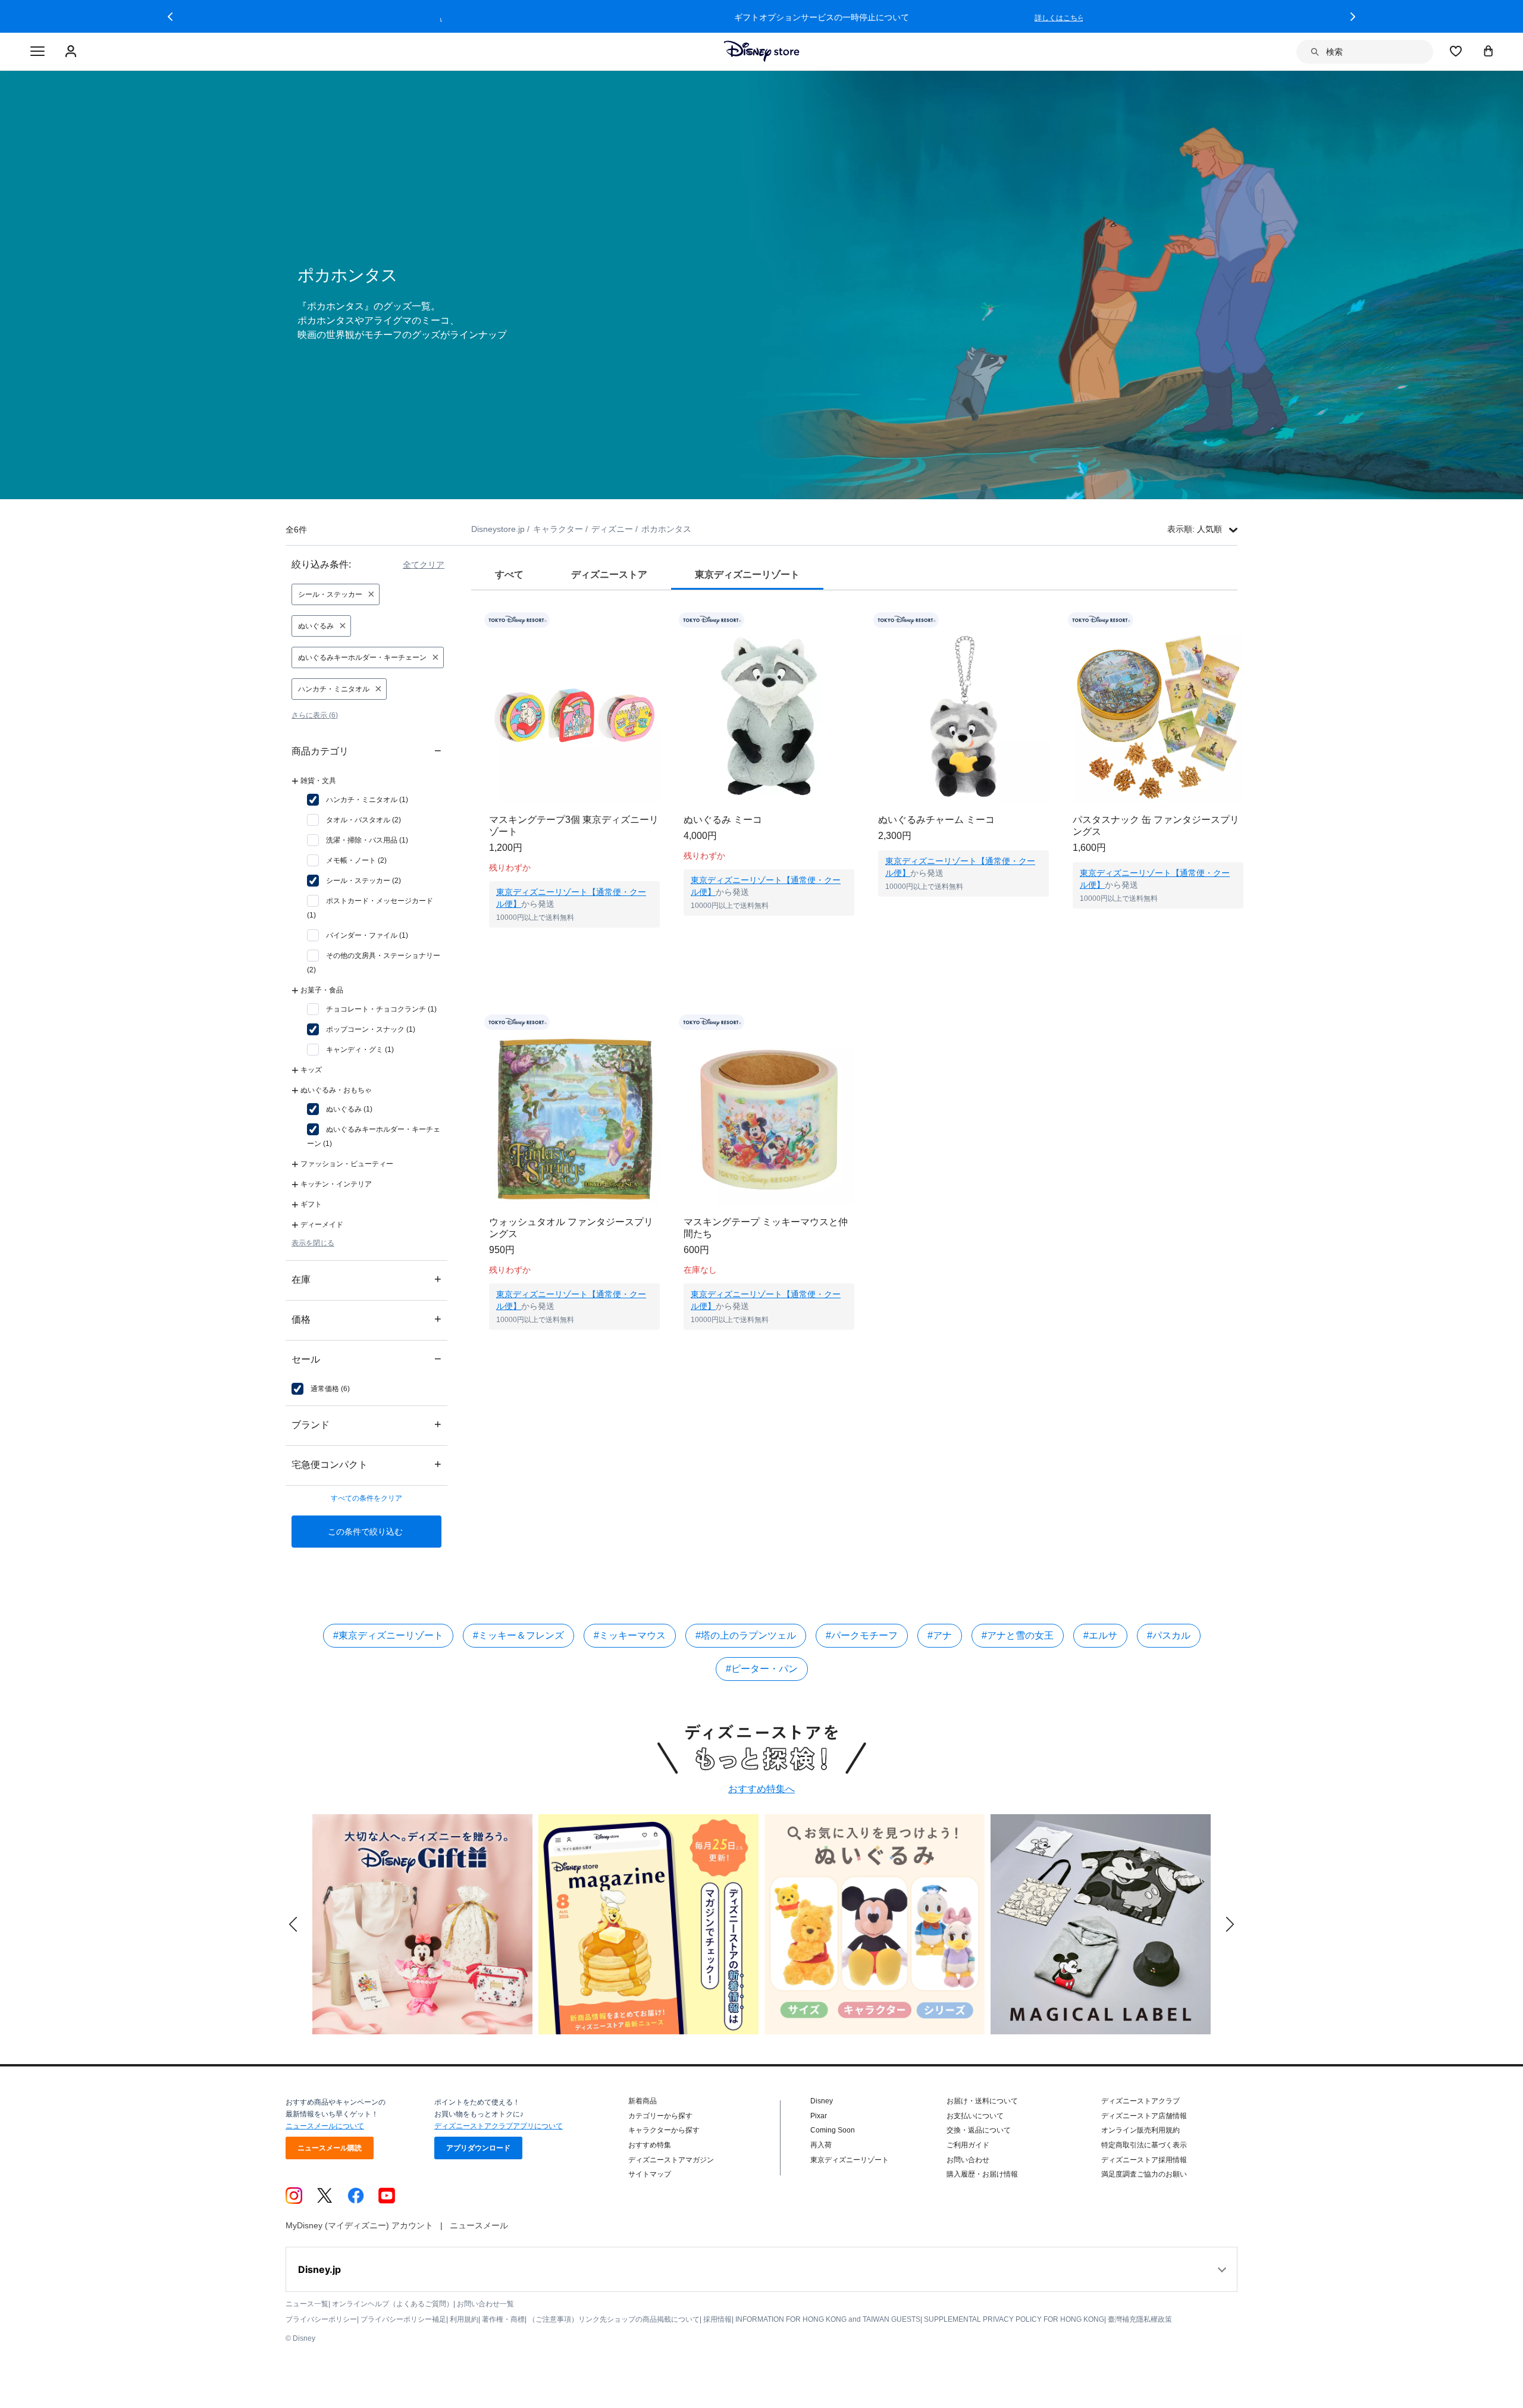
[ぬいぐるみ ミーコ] (769, 717)
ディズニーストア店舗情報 (1144, 2116)
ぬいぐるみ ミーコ (723, 820)
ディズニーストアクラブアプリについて (499, 2126)
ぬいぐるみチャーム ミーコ (936, 820)
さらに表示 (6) (315, 715)
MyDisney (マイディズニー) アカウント (359, 2225)
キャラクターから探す (664, 2130)
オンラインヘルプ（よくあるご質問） (393, 2304)
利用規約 (464, 2319)
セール (366, 1359)
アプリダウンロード (478, 2148)
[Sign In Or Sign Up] (72, 52)
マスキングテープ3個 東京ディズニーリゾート (574, 826)
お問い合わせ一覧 (485, 2304)
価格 (366, 1319)
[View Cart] (1488, 51)
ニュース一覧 (307, 2304)
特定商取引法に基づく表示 (1144, 2145)
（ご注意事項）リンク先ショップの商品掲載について (614, 2319)
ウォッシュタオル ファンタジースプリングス (571, 1228)
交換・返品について (979, 2130)
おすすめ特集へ (761, 1789)
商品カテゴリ (366, 751)
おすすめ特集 (650, 2145)
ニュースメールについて (325, 2126)
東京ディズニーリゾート (850, 2160)
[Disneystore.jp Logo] (762, 51)
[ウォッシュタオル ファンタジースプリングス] (574, 1119)
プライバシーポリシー (321, 2319)
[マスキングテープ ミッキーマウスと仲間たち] (769, 1119)
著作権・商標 (503, 2319)
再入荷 (821, 2145)
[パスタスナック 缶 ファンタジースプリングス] (1158, 717)
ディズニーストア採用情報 (1144, 2160)
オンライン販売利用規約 (1140, 2130)
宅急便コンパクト (366, 1464)
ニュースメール (479, 2225)
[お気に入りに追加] (658, 620)
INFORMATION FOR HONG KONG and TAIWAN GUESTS (828, 2319)
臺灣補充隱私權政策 (1140, 2319)
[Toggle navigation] (37, 52)
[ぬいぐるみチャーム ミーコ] (963, 717)
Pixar (819, 2116)
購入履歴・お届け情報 (982, 2174)
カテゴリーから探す (660, 2116)
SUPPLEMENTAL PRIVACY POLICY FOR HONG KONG (1014, 2319)
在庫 (366, 1279)
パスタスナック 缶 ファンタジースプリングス (1156, 826)
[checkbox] (358, 800)
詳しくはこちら (999, 18)
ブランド (366, 1424)
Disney (822, 2101)
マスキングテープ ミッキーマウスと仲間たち (766, 1228)
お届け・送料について (982, 2101)
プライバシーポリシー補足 (403, 2319)
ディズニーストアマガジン (671, 2160)
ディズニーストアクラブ (1140, 2101)
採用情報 (717, 2319)
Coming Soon (833, 2130)
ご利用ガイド (968, 2145)
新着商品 (643, 2101)
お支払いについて (975, 2116)
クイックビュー (575, 942)
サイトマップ (650, 2174)
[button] (170, 17)
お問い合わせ (968, 2160)
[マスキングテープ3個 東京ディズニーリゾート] (574, 717)
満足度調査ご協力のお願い (1144, 2174)
